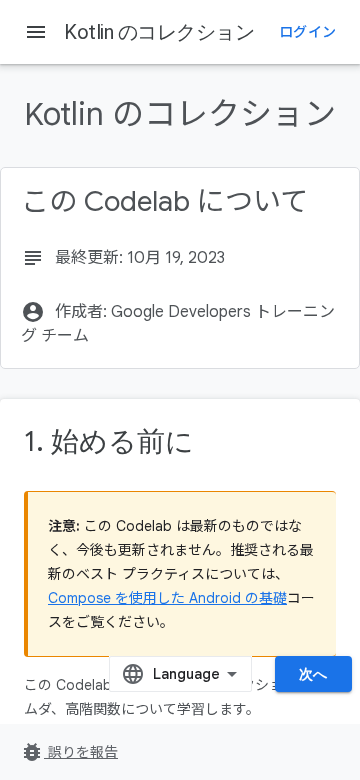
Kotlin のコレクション (159, 32)
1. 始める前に (109, 441)
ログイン (307, 32)
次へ (313, 674)
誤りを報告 (69, 752)
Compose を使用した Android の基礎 (167, 598)
